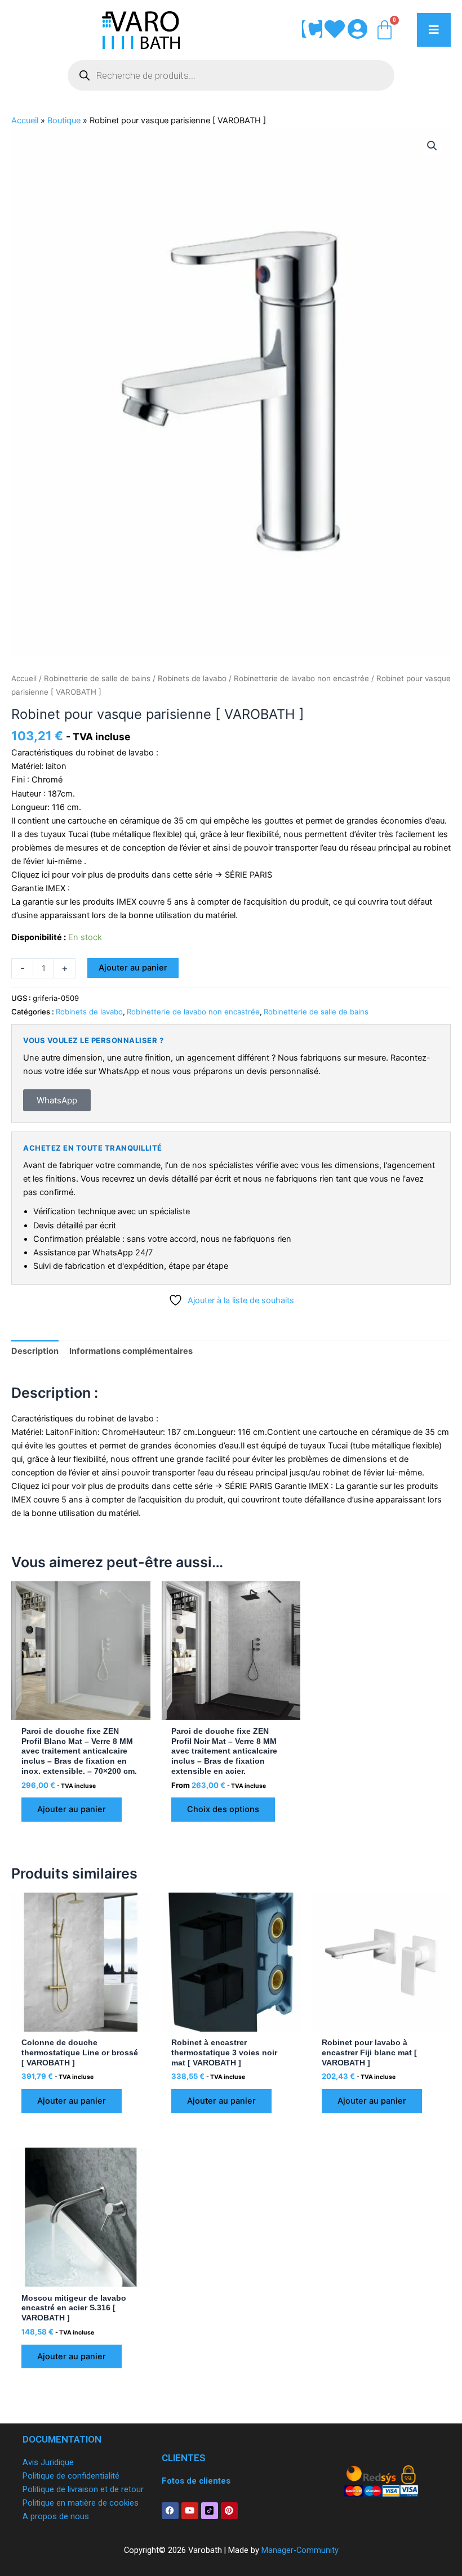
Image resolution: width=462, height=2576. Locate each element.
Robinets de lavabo (192, 678)
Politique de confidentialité (71, 2476)
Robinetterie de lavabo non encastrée (301, 678)
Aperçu (81, 1710)
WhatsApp (57, 1100)
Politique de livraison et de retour (83, 2489)
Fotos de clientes (196, 2481)
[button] (432, 146)
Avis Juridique (48, 2462)
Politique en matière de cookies (81, 2503)
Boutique (64, 120)
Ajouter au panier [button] (72, 1809)
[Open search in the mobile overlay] (231, 75)
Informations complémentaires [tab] (131, 1351)
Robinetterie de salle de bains (97, 678)
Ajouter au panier (133, 968)
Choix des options (223, 1809)
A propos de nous (56, 2516)
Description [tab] (35, 1351)
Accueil (25, 120)
